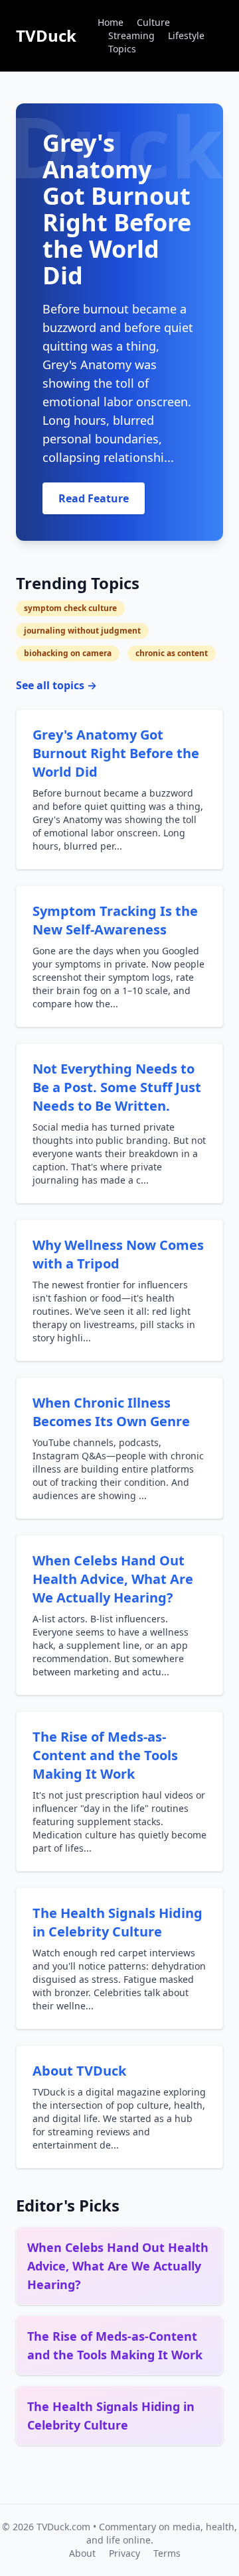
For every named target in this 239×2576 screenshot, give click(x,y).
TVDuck (46, 35)
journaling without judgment (82, 631)
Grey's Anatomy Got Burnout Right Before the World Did (116, 753)
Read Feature (94, 498)
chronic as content (172, 653)
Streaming (131, 35)
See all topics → (56, 685)
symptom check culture (70, 608)
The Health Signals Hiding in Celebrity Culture (118, 1922)
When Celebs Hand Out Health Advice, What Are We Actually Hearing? (113, 1579)
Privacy (124, 2553)
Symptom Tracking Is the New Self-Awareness (115, 920)
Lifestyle (186, 35)
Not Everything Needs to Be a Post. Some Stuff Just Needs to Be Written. (117, 1087)
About (82, 2553)
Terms (167, 2553)
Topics (122, 49)
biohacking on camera (68, 653)
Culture (153, 22)
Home (111, 22)
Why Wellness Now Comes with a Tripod (118, 1254)
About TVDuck (79, 2071)
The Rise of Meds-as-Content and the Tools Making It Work (105, 1755)
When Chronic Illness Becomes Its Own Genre (111, 1412)
